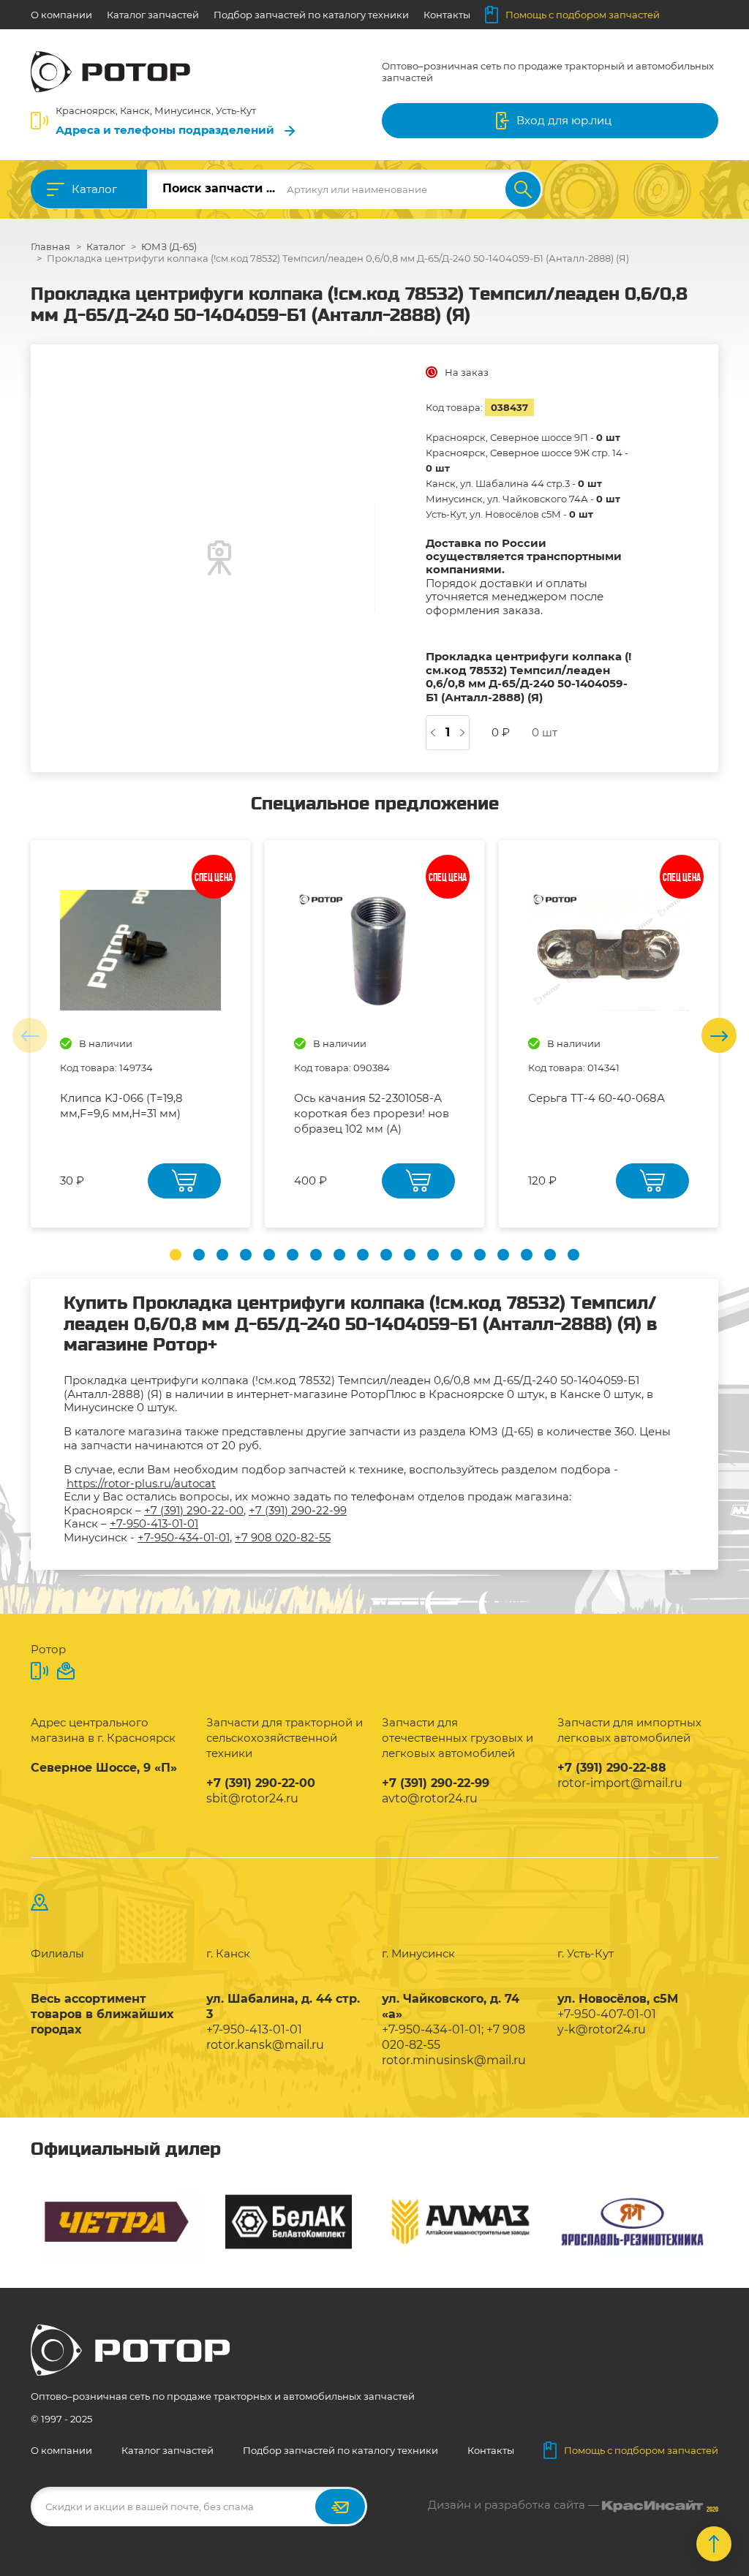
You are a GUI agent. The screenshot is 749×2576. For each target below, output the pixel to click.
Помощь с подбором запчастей (583, 15)
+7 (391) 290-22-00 (194, 1510)
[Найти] (523, 189)
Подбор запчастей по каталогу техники (311, 15)
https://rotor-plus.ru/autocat (141, 1483)
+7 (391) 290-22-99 (298, 1510)
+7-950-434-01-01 (184, 1537)
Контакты (447, 15)
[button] (176, 1255)
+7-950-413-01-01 (154, 1523)
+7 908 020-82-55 (283, 1537)
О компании (61, 15)
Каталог (94, 189)
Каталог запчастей (153, 15)
